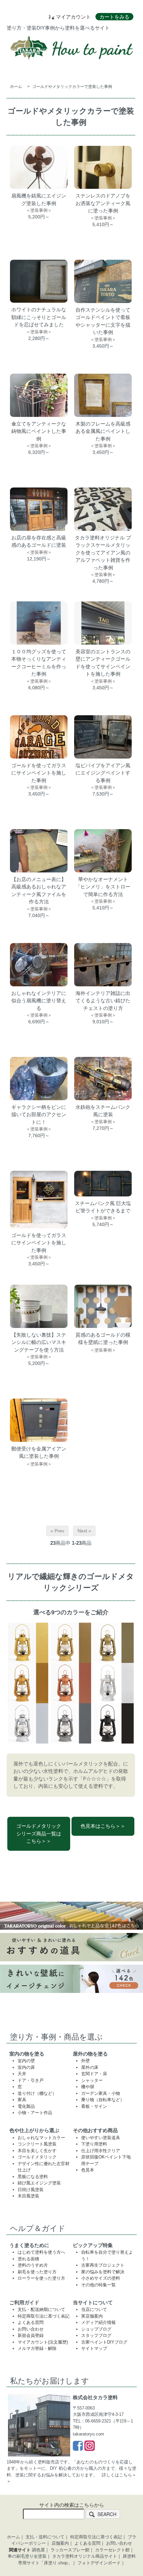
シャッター (92, 2080)
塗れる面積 (28, 2259)
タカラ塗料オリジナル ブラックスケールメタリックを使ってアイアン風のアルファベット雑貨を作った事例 (103, 553)
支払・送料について (45, 2537)
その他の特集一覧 (98, 2285)
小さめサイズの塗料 (101, 2278)
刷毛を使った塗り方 (37, 2272)
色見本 (88, 2170)
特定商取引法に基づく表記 (44, 2316)
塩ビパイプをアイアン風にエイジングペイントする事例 (103, 773)
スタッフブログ (96, 2335)
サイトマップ (94, 2348)
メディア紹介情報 (98, 2322)
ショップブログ (96, 2329)
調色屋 (38, 2550)
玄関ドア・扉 (94, 2074)
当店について (94, 2309)
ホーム (16, 87)
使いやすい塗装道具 (101, 2138)
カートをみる (114, 17)
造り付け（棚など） (37, 2093)
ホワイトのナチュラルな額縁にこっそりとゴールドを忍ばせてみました (39, 317)
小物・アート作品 (35, 2113)
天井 (22, 2074)
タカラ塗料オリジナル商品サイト (85, 2556)
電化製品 (26, 2106)
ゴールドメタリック (37, 2157)
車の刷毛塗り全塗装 (27, 2556)
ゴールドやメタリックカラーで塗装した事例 (72, 87)
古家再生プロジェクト (103, 2265)
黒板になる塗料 (33, 2177)
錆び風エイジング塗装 (39, 2183)
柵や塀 (88, 2087)
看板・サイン (94, 2106)
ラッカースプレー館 (70, 2550)
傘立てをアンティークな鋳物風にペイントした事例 (39, 431)
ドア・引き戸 (31, 2080)
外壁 (85, 2061)
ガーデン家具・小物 (101, 2093)
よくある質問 (31, 2322)
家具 (22, 2100)
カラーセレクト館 (112, 2550)
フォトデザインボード (99, 2563)
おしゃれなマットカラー (41, 2138)
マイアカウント (73, 17)
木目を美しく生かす (37, 2151)
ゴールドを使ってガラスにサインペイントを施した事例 (39, 773)
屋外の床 (90, 2067)
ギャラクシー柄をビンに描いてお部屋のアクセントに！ (39, 1115)
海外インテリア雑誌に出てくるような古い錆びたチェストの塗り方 (103, 1001)
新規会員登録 (31, 2335)
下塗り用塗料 (94, 2144)
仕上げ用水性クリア (101, 2151)
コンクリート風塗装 (37, 2144)
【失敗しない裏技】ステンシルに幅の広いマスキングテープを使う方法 (39, 1342)
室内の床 (26, 2067)
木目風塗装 (28, 2196)
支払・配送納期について (41, 2309)
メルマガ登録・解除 (37, 2348)
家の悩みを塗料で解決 (103, 2272)
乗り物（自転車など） (103, 2100)
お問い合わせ (31, 2329)
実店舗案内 (92, 2316)
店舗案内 (60, 2543)
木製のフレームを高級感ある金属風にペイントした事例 (103, 431)
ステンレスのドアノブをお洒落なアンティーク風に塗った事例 (103, 203)
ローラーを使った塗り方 (41, 2278)
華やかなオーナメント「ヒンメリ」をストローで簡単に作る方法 (103, 887)
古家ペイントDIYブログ (104, 2342)
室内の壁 (26, 2061)
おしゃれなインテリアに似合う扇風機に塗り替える (39, 1001)
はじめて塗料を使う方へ (41, 2252)
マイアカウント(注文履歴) (43, 2342)
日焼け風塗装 (31, 2190)
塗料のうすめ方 (33, 2265)
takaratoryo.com (88, 2434)
